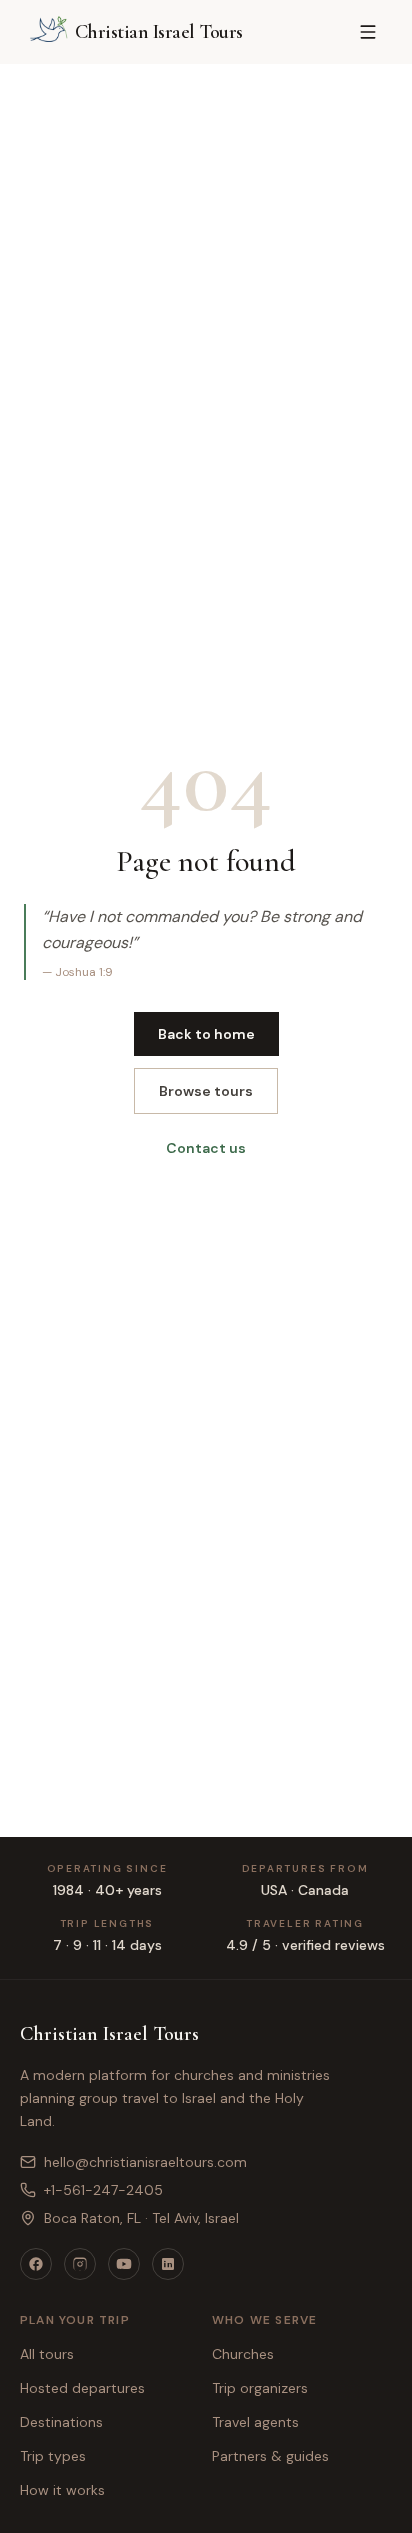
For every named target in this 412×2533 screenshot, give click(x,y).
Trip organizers (260, 2388)
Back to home (206, 1034)
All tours (47, 2354)
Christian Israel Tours (109, 2034)
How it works (62, 2490)
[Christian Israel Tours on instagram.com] (80, 2264)
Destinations (61, 2422)
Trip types (53, 2456)
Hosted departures (82, 2388)
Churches (243, 2354)
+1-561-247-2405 (103, 2190)
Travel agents (255, 2422)
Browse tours (206, 1091)
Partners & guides (270, 2456)
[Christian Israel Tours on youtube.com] (124, 2264)
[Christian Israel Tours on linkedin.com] (168, 2264)
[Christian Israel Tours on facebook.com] (36, 2264)
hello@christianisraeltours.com (145, 2162)
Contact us (206, 1148)
